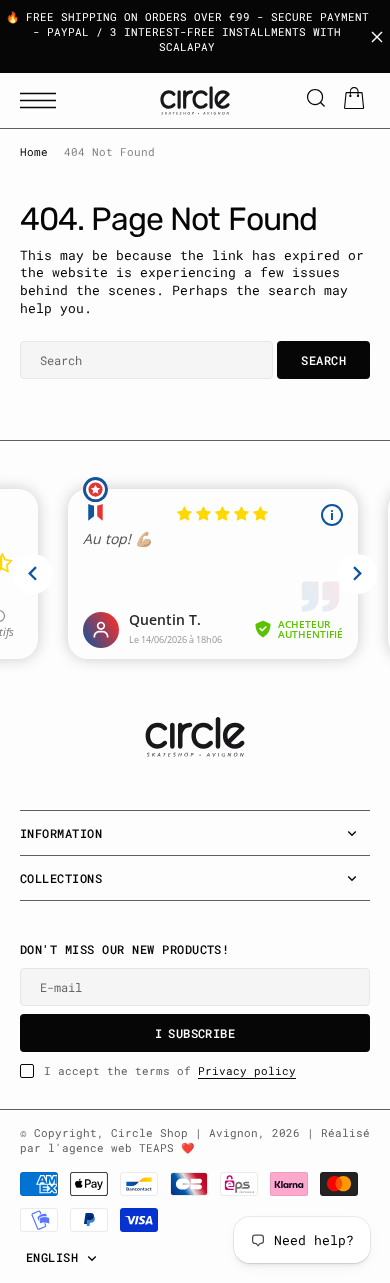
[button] (43, 100)
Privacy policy (247, 1071)
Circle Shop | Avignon (184, 1133)
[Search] (316, 100)
